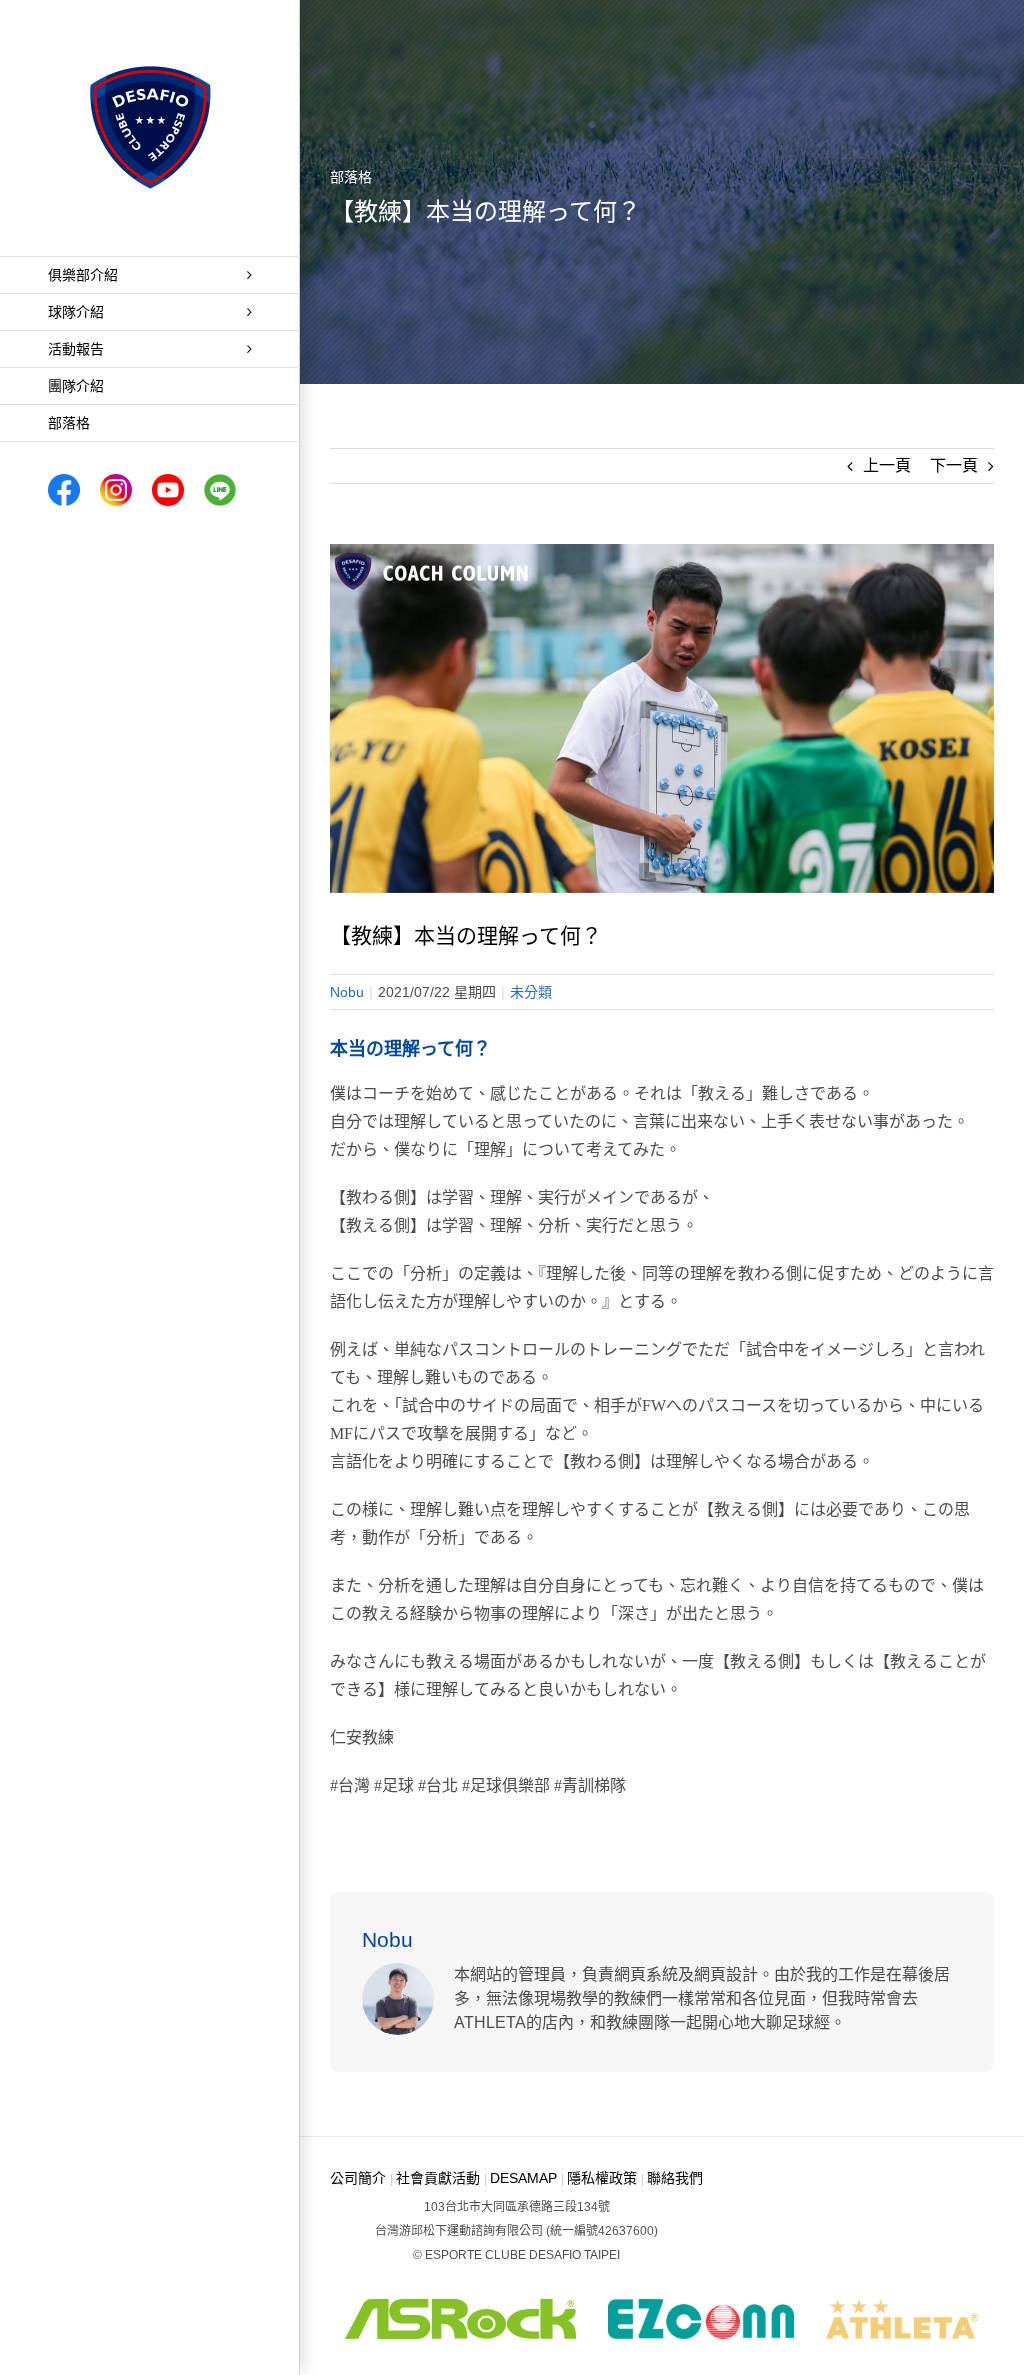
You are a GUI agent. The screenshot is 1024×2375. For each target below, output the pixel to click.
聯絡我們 (675, 2178)
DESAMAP (523, 2178)
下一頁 (954, 465)
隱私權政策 (602, 2178)
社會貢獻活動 (438, 2178)
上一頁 (887, 465)
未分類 (531, 992)
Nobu (347, 992)
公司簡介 (358, 2178)
